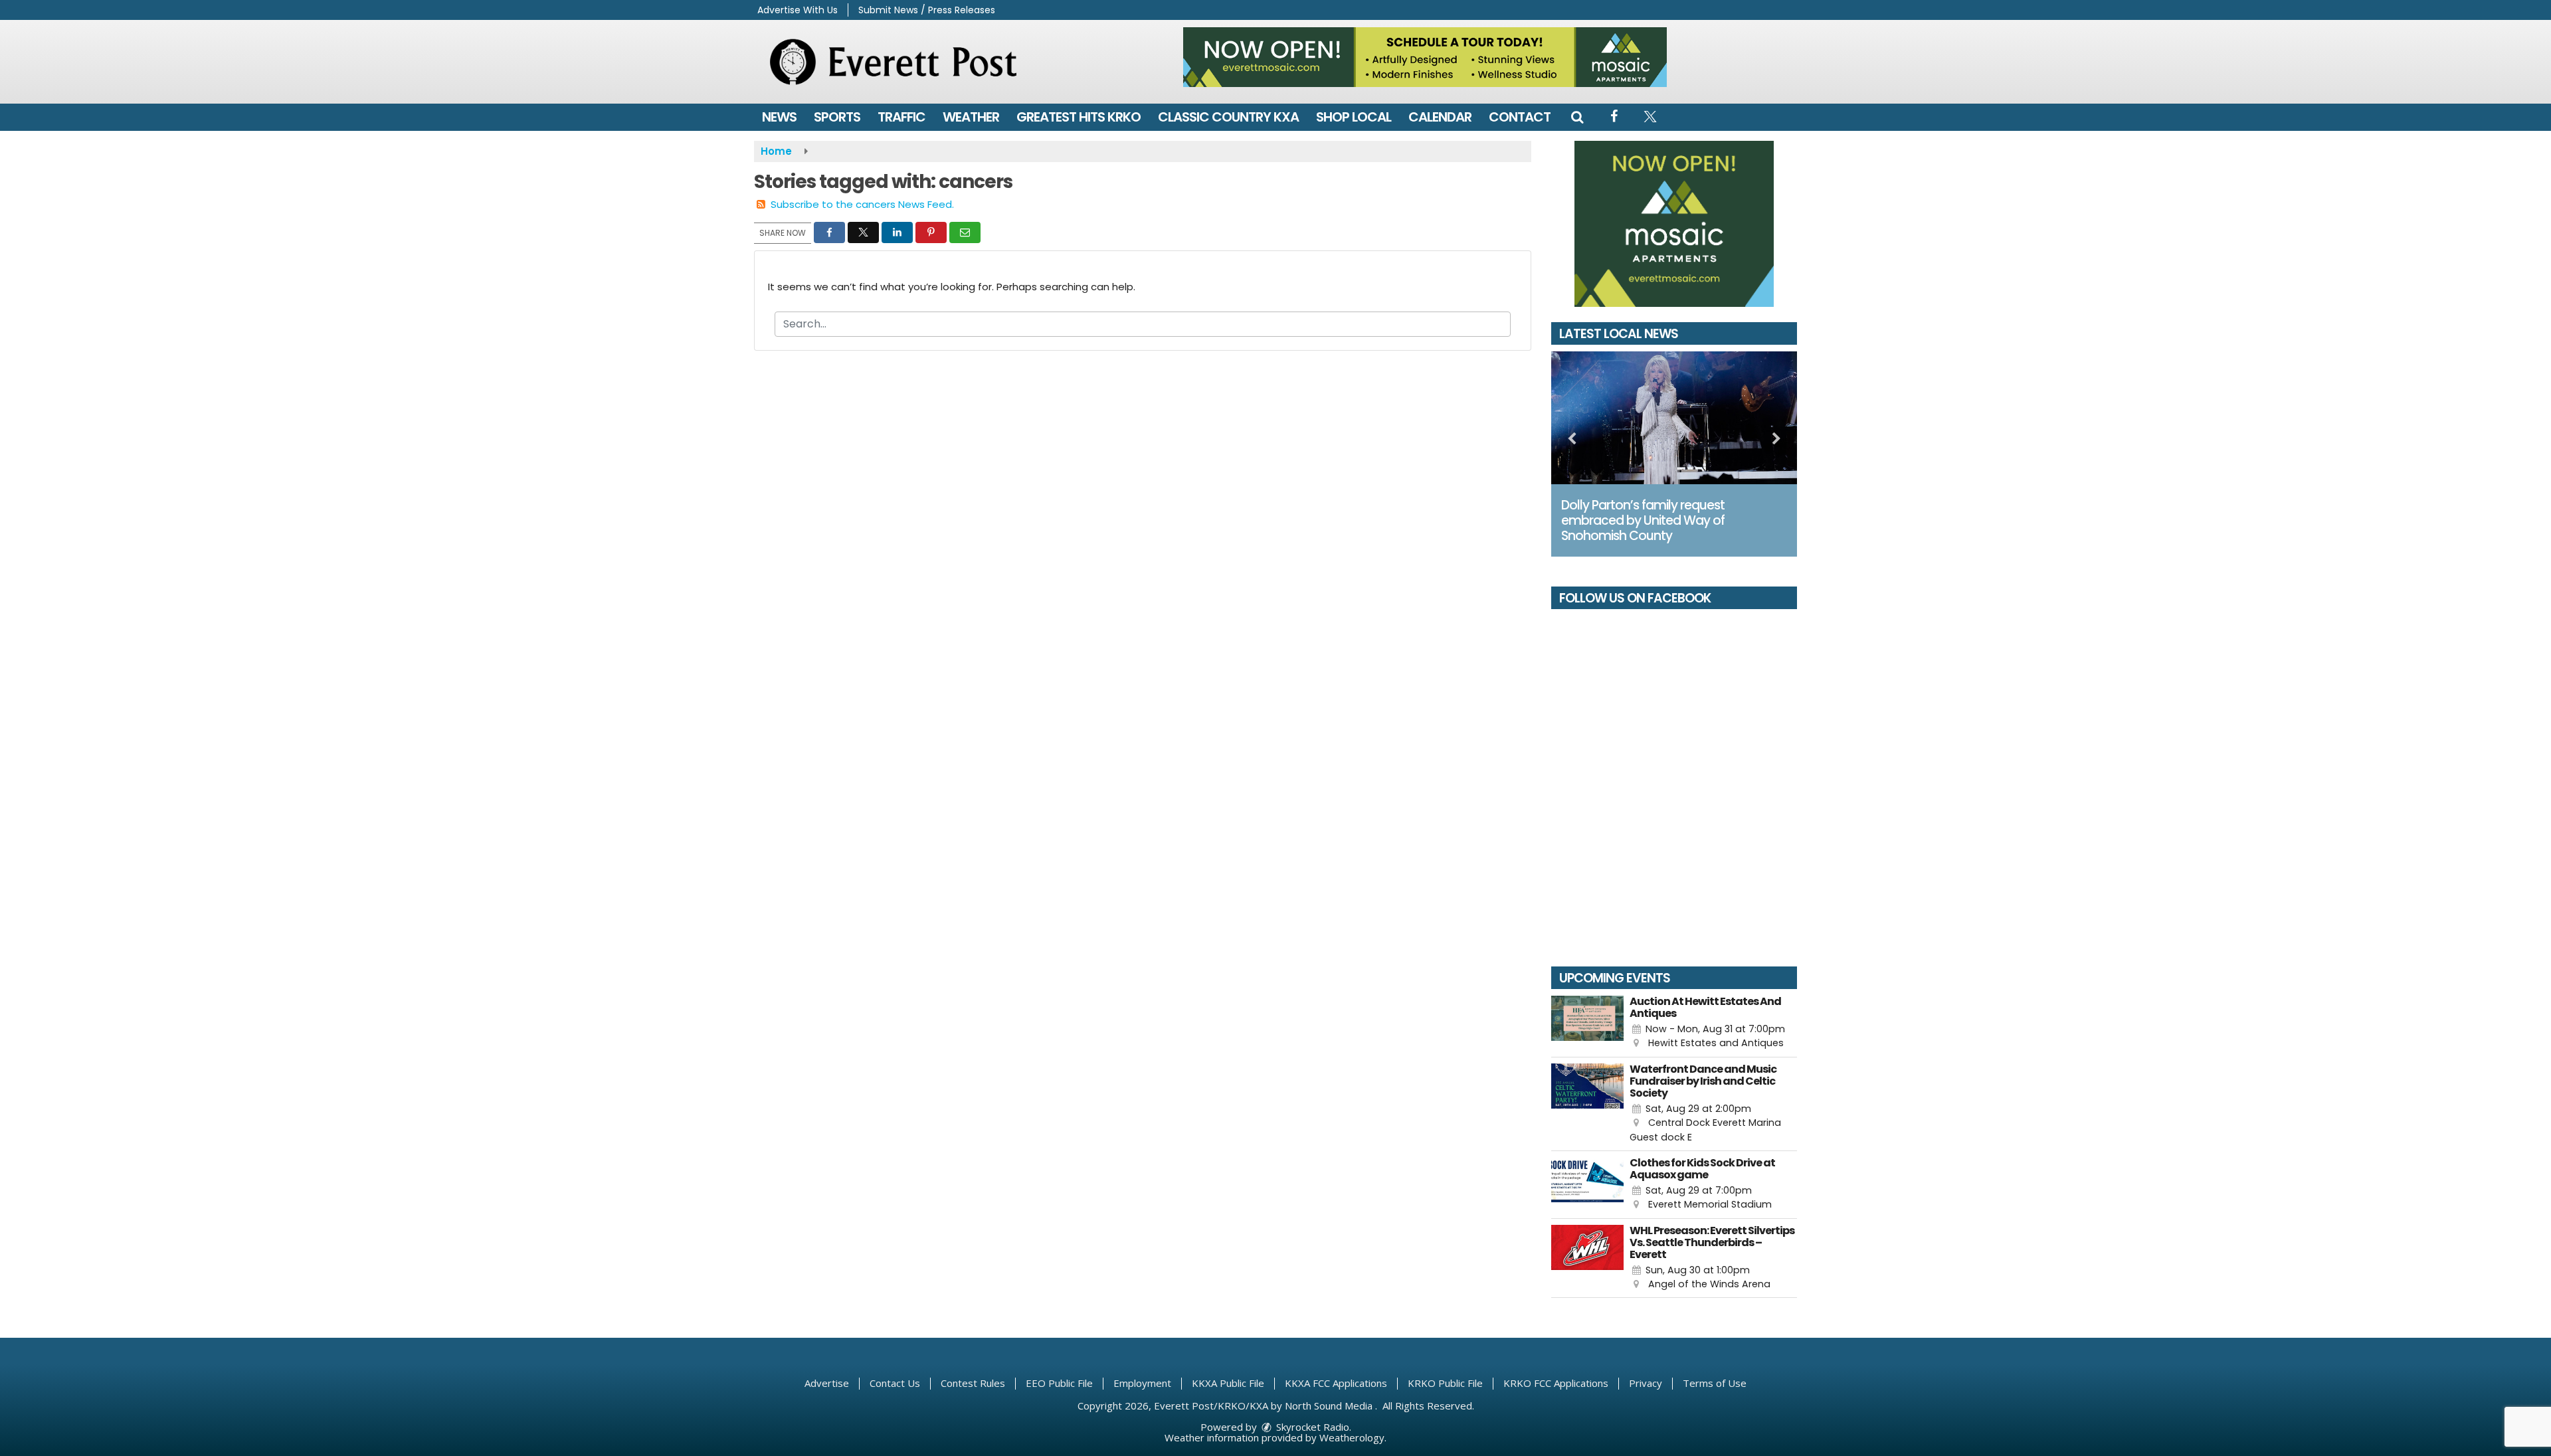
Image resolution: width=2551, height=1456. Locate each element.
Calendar (1440, 117)
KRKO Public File (1445, 1383)
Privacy (1646, 1383)
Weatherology (1352, 1437)
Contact (1520, 117)
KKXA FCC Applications (1336, 1383)
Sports (837, 117)
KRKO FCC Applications (1556, 1383)
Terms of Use (1715, 1383)
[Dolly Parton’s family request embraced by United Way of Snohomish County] (1674, 418)
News (779, 117)
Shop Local (1354, 117)
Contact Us (895, 1383)
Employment (1142, 1383)
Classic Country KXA (1228, 117)
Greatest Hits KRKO (1079, 117)
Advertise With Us (798, 10)
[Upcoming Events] (1587, 1023)
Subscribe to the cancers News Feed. (862, 204)
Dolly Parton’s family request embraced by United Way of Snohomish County (1643, 520)
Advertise (827, 1383)
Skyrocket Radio (1311, 1427)
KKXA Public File (1228, 1383)
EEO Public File (1059, 1383)
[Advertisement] (1425, 57)
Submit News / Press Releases (927, 10)
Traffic (901, 117)
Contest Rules (973, 1383)
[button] (1577, 117)
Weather (971, 117)
